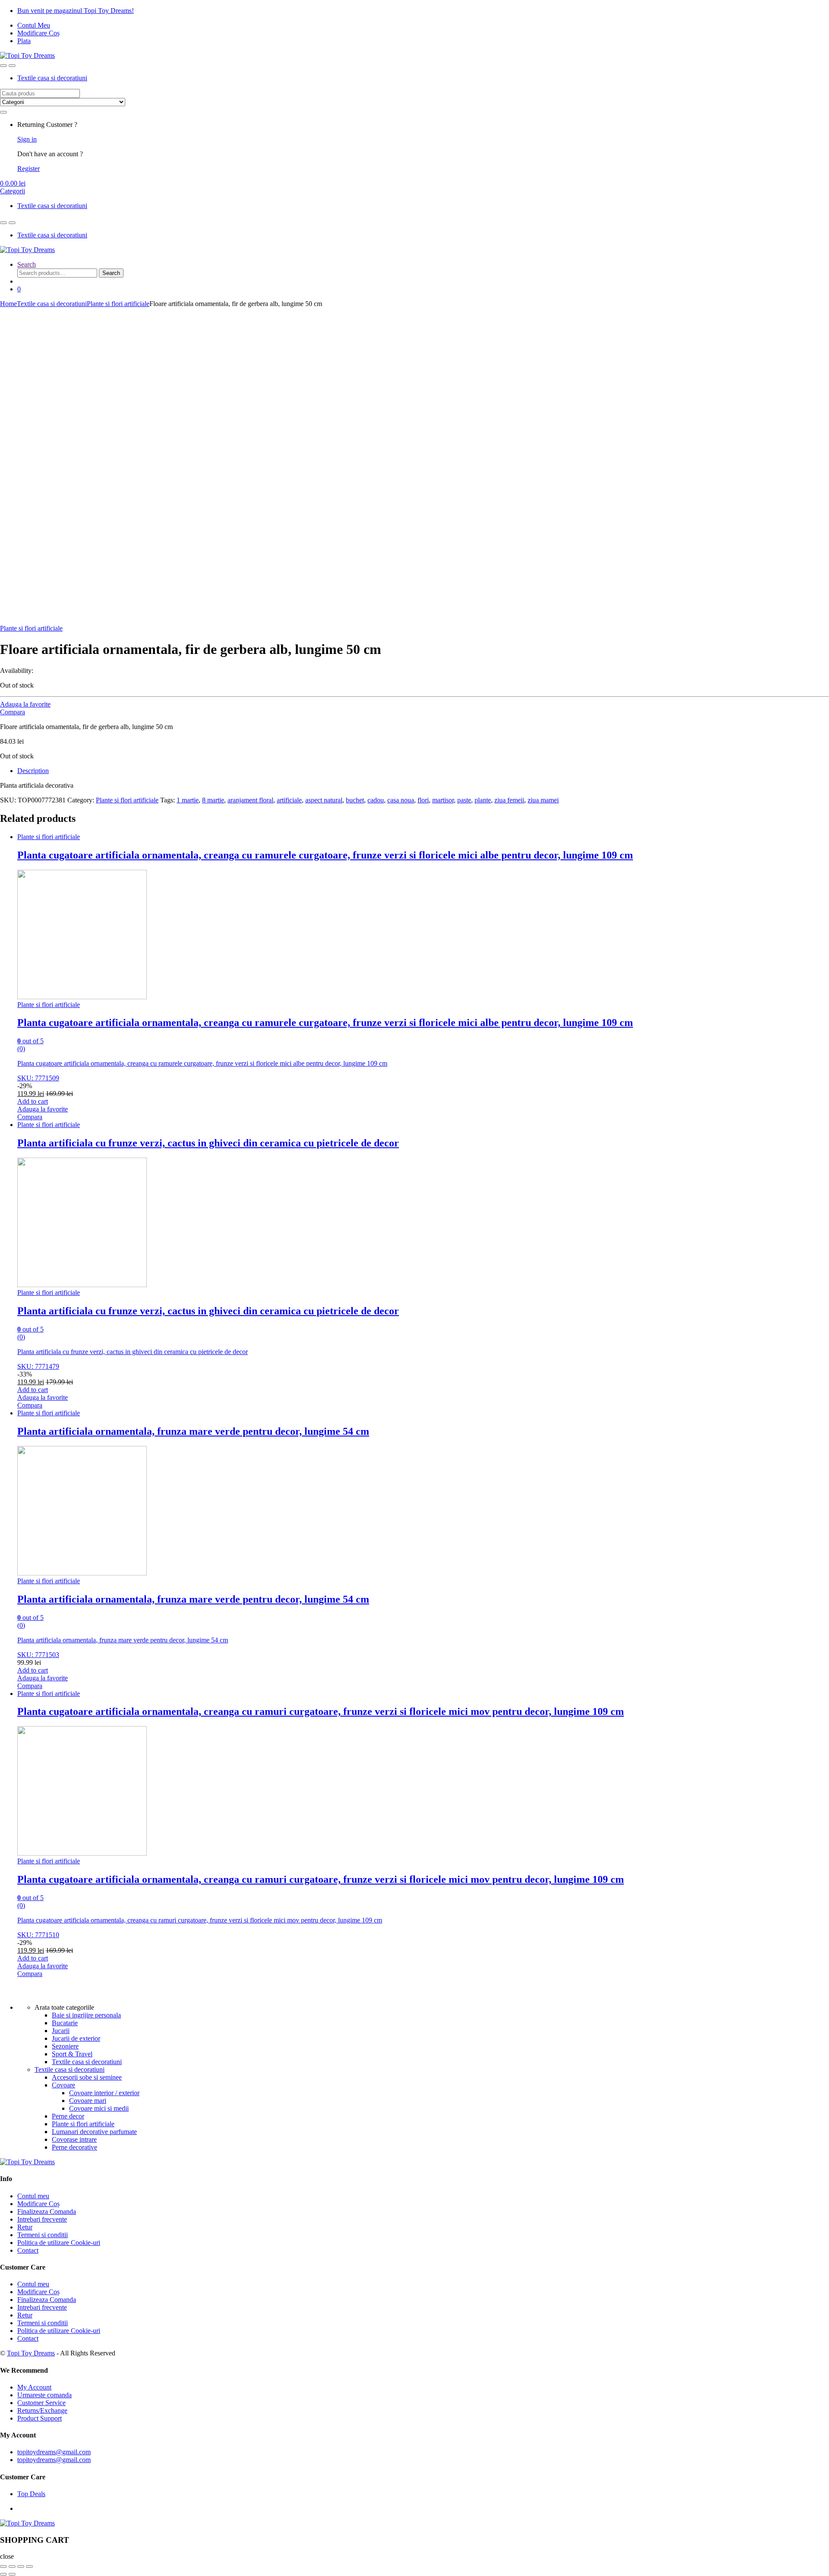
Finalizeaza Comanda (47, 2211)
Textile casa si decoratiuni (52, 78)
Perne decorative (74, 2147)
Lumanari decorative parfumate (94, 2132)
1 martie (188, 800)
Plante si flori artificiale (118, 304)
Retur (25, 2227)
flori (423, 800)
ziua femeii (509, 800)
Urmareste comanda (44, 2395)
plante (483, 800)
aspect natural (324, 800)
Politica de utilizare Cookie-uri (59, 2243)
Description (33, 771)
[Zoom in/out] (29, 2567)
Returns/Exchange (42, 2410)
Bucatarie (65, 2023)
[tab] (423, 771)
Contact (28, 2250)
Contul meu (33, 2196)
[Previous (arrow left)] (3, 2574)
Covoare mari (88, 2101)
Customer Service (41, 2403)
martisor (443, 800)
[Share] (12, 2567)
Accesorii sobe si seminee (87, 2077)
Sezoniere (65, 2046)
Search (27, 264)
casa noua (401, 800)
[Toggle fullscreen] (21, 2567)
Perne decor (68, 2116)
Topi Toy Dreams (31, 2353)
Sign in (27, 139)
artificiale (289, 800)
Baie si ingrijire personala (86, 2015)
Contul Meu (34, 25)
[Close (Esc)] (3, 2567)
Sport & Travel (72, 2054)
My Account (34, 2387)
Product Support (40, 2418)
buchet (355, 800)
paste (464, 800)
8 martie (213, 800)
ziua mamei (543, 800)
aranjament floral (250, 800)
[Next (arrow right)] (12, 2574)
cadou (376, 800)
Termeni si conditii (43, 2235)
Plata (24, 41)
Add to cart (33, 1101)
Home (8, 304)
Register (28, 169)
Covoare (63, 2085)
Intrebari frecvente (42, 2219)
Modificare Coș (38, 33)
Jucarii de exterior (76, 2038)
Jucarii (61, 2031)
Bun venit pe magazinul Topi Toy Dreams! (76, 11)
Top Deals (31, 2494)
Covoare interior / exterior (104, 2093)
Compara (13, 712)
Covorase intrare (74, 2139)
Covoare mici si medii (99, 2108)
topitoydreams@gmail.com (54, 2452)
